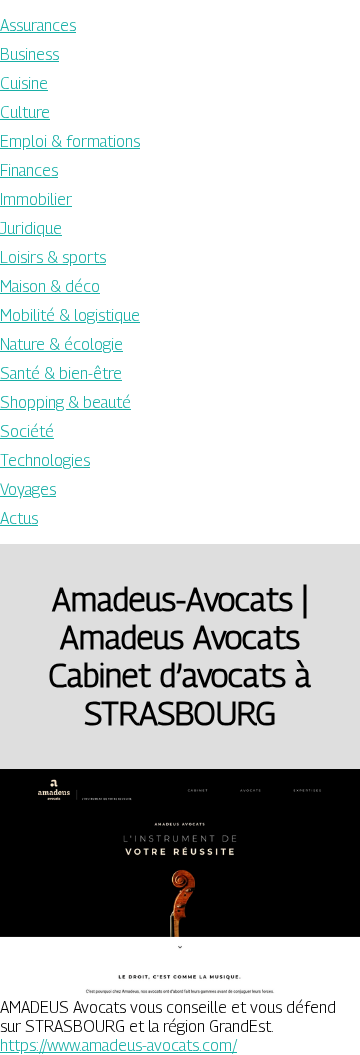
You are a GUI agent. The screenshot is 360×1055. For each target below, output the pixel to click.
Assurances (38, 25)
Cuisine (24, 83)
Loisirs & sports (53, 257)
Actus (19, 518)
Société (27, 431)
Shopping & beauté (65, 402)
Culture (25, 112)
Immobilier (36, 199)
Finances (29, 170)
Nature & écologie (61, 344)
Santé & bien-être (61, 373)
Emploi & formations (70, 141)
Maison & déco (50, 286)
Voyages (28, 489)
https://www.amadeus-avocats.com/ (118, 1045)
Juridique (31, 228)
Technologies (45, 460)
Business (29, 54)
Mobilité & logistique (70, 315)
